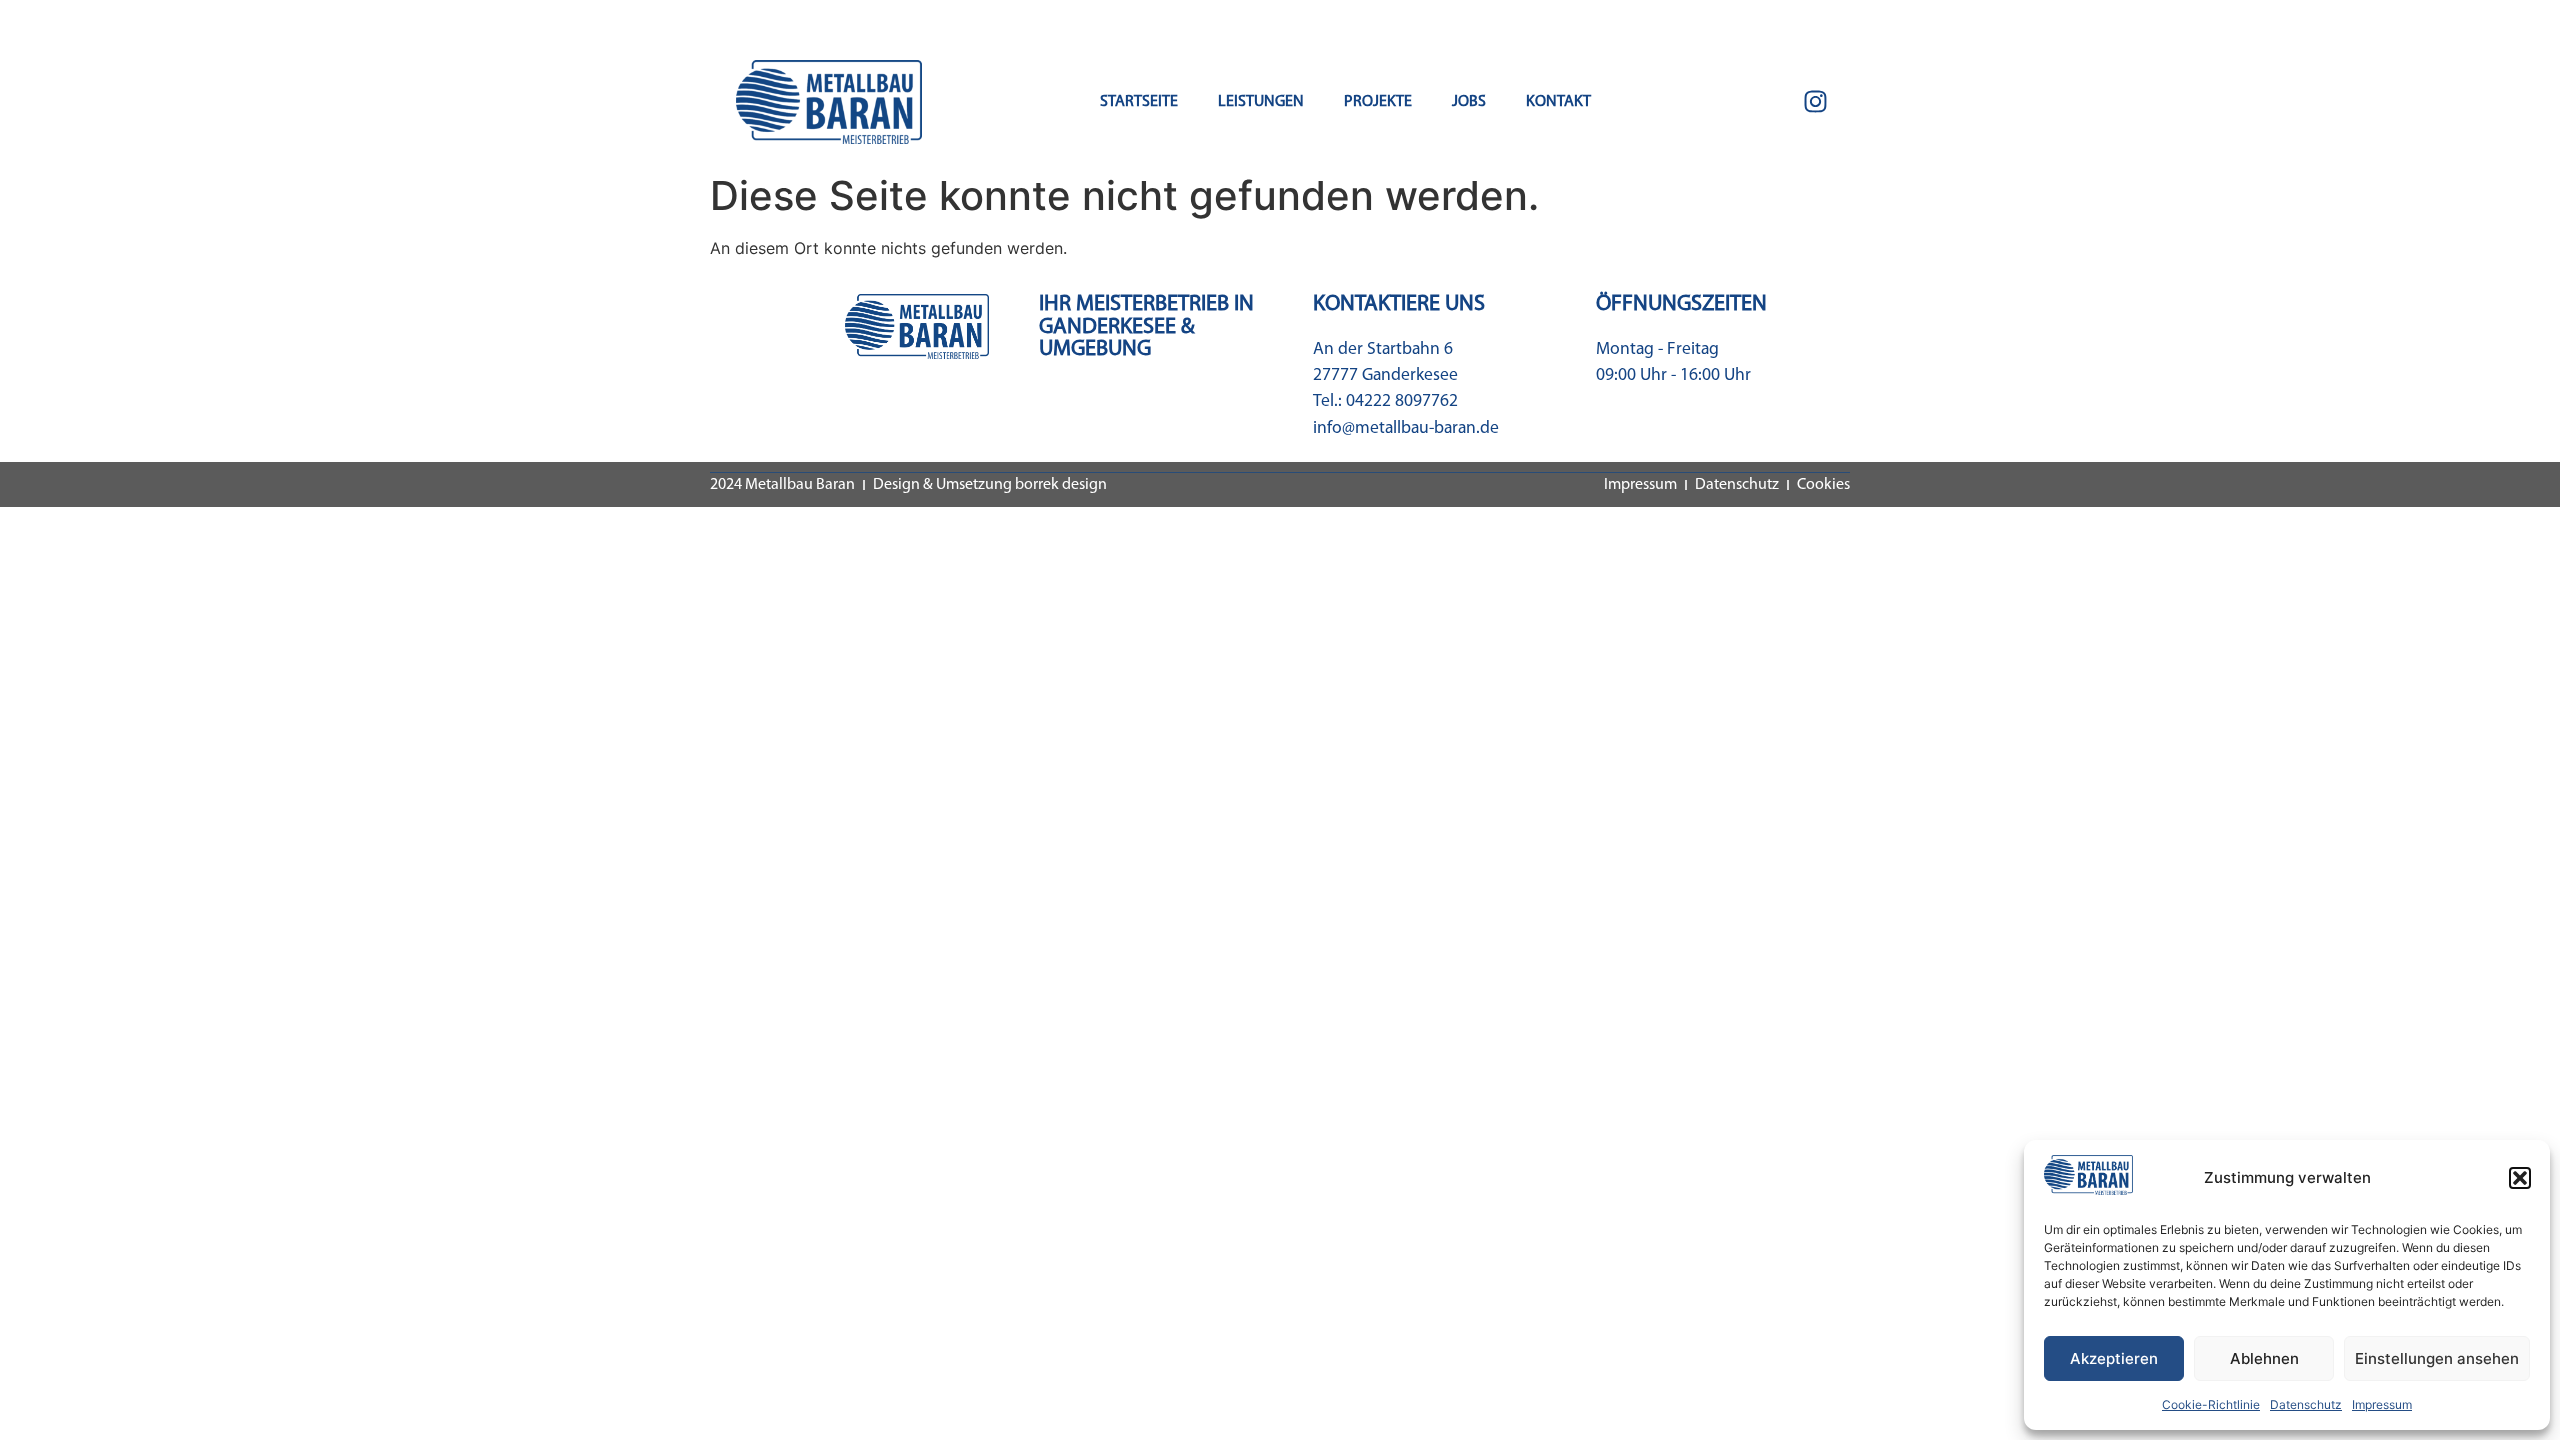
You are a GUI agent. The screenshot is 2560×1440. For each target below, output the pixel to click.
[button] (2520, 1178)
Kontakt (1558, 102)
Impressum (2382, 1404)
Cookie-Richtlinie (2211, 1404)
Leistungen (1261, 102)
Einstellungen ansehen (2437, 1358)
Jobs (1469, 102)
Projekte (1378, 102)
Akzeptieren (2114, 1358)
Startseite (1139, 102)
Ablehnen (2264, 1358)
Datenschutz (2306, 1404)
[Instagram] (1815, 102)
